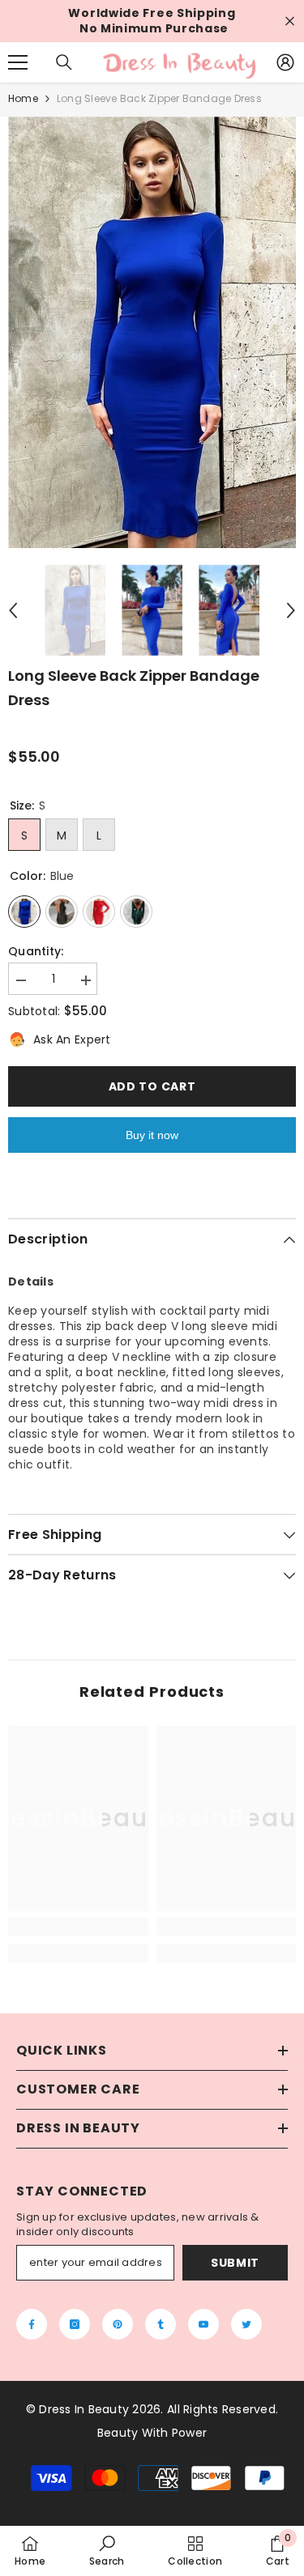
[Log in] (285, 62)
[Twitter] (246, 2324)
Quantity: (36, 952)
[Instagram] (75, 2324)
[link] (78, 1927)
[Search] (64, 62)
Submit (235, 2263)
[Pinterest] (118, 2324)
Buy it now (152, 1135)
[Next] (291, 610)
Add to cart (152, 1086)
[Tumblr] (161, 2324)
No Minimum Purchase (154, 29)
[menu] (18, 62)
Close (290, 21)
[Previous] (13, 610)
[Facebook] (32, 2324)
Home (23, 98)
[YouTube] (203, 2324)
